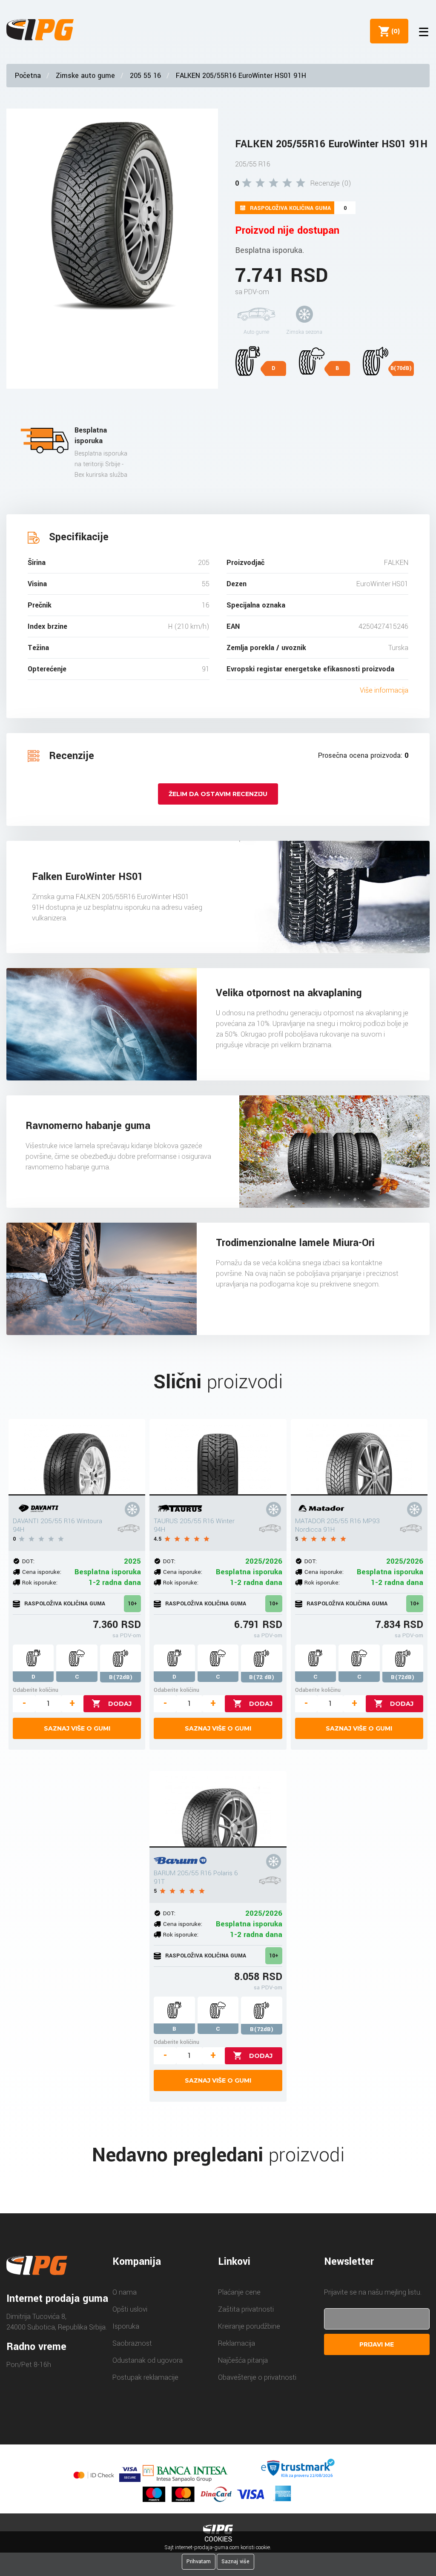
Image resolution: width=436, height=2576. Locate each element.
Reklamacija (237, 2343)
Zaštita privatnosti (246, 2309)
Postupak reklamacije (145, 2377)
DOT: (28, 1561)
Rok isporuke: (40, 1583)
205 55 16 (145, 76)
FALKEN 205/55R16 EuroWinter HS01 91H (241, 76)
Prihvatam (199, 2562)
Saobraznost (132, 2343)
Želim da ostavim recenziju (218, 794)
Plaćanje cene (239, 2292)
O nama (125, 2292)
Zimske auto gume (85, 76)
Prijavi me (377, 2344)
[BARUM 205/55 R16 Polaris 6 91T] (218, 1809)
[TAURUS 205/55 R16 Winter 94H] (218, 1457)
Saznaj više (235, 2562)
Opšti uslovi (130, 2309)
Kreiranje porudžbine (249, 2326)
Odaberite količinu (36, 1690)
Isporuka (126, 2326)
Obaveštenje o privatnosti (257, 2377)
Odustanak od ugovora (148, 2360)
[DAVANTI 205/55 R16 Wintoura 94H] (77, 1457)
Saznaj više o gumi (77, 1728)
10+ (132, 1604)
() (394, 31)
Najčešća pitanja (243, 2360)
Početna (28, 76)
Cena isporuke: (42, 1572)
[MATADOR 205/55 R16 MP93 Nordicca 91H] (359, 1457)
